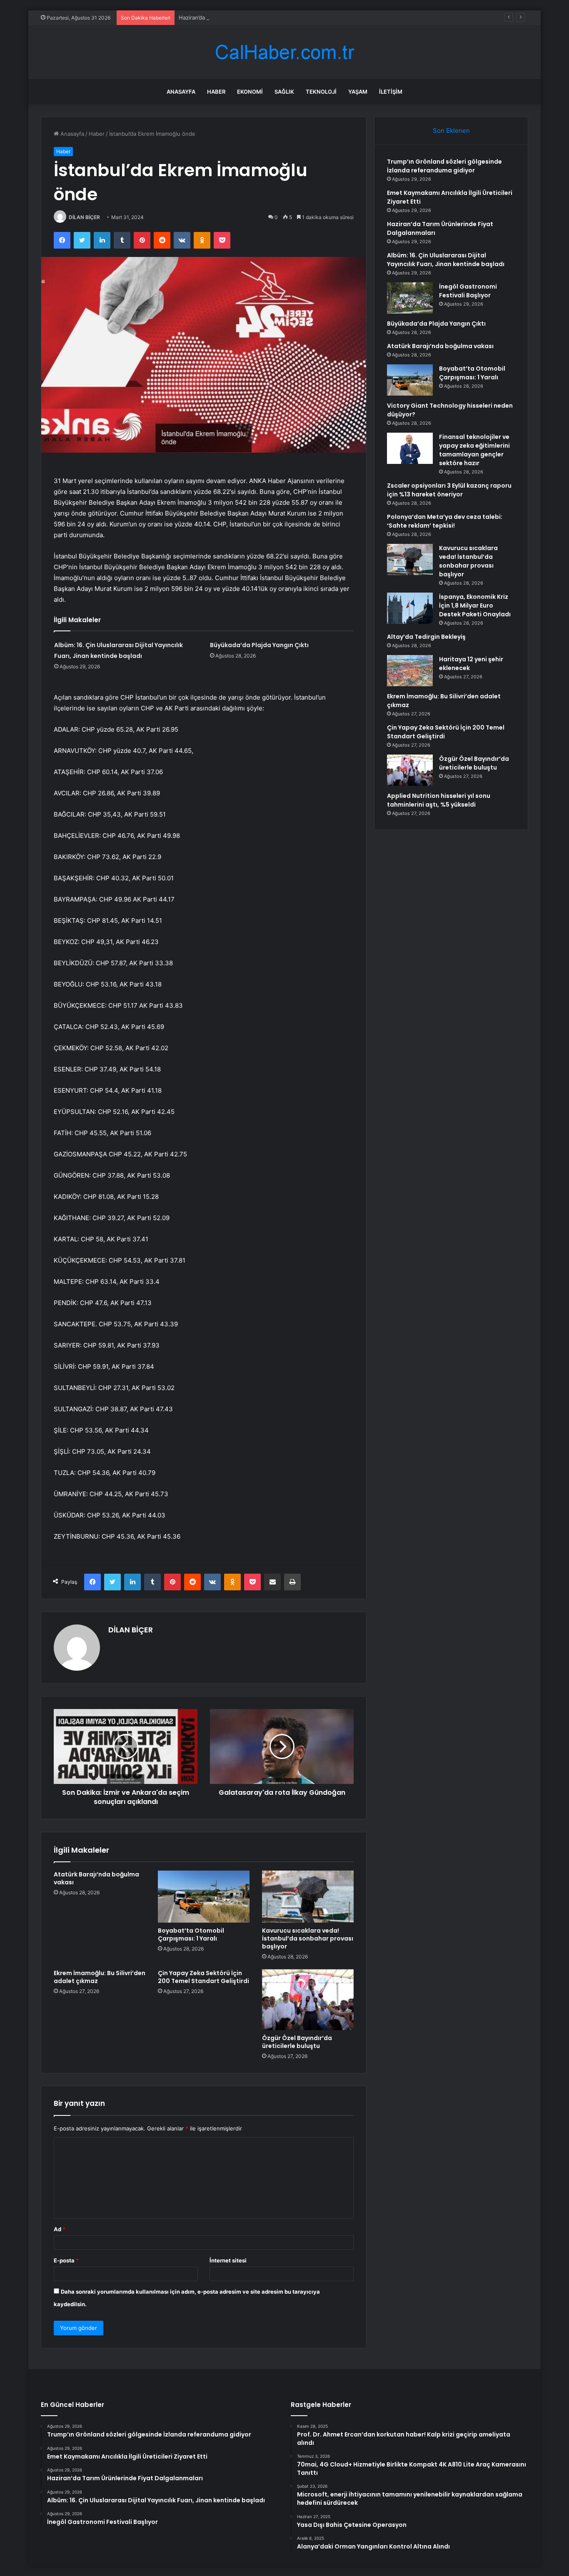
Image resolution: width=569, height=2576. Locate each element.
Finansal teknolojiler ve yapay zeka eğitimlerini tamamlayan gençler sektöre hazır (474, 450)
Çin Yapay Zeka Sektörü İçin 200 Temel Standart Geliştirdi (203, 1977)
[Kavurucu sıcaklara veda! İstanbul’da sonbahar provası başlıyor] (308, 1896)
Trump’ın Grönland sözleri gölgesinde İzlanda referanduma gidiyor (444, 166)
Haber (216, 92)
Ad (60, 2229)
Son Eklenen (451, 131)
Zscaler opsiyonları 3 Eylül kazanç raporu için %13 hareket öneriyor (449, 490)
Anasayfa (181, 92)
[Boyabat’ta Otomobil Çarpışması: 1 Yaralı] (204, 1896)
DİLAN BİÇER (84, 217)
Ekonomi (250, 92)
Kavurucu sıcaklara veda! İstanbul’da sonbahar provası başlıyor (308, 1938)
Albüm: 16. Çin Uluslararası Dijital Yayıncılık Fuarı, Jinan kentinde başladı (446, 260)
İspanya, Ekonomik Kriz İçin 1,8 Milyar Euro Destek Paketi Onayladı (475, 605)
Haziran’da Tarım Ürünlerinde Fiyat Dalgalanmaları (242, 17)
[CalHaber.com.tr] (284, 52)
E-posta (66, 2260)
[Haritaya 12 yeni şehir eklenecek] (410, 671)
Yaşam (358, 92)
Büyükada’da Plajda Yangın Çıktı (259, 645)
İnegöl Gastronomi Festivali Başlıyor (468, 291)
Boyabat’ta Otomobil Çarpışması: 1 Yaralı (191, 1934)
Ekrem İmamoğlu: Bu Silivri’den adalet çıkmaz (100, 1977)
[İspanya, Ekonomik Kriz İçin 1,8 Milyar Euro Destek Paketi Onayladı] (410, 608)
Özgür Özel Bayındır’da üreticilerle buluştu (297, 2042)
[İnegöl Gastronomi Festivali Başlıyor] (410, 298)
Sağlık (284, 92)
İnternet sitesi (228, 2260)
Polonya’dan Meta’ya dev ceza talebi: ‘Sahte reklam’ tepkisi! (445, 521)
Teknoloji (321, 92)
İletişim (391, 92)
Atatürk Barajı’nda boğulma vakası (96, 1878)
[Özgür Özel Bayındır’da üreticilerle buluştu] (308, 2000)
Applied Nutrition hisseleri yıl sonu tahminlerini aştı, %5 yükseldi (439, 800)
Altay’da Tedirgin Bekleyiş (426, 637)
